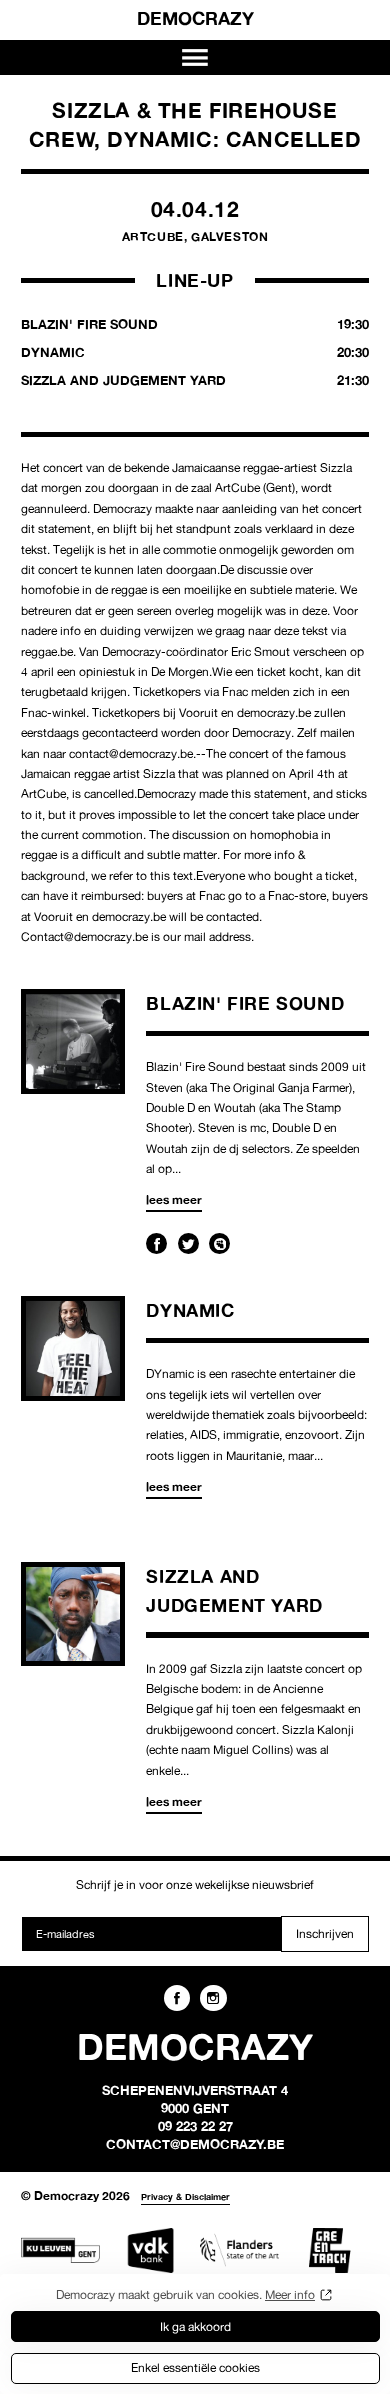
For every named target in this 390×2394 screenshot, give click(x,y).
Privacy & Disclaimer (185, 2196)
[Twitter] (188, 1243)
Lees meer (174, 1199)
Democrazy (195, 18)
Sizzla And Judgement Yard (195, 380)
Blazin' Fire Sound (245, 1003)
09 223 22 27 (195, 2126)
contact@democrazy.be (195, 2144)
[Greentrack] (329, 2250)
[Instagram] (213, 1998)
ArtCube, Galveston (195, 236)
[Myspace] (219, 1243)
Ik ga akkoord (195, 2326)
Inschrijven (325, 1933)
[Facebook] (156, 1243)
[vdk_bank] (150, 2250)
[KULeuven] (60, 2250)
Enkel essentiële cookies (195, 2367)
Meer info (290, 2294)
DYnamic (190, 1310)
